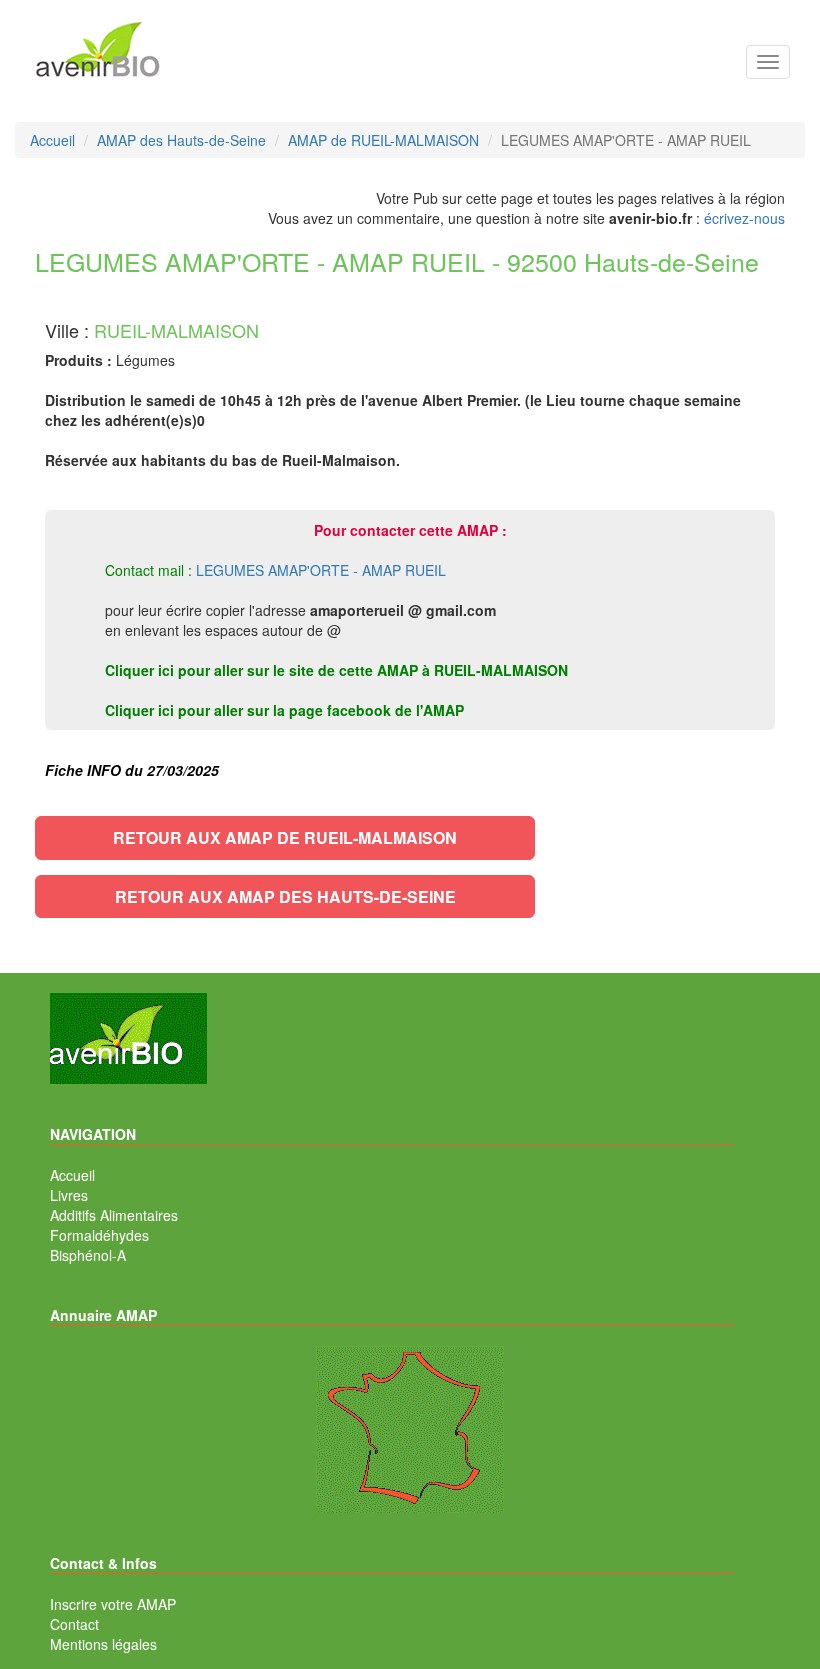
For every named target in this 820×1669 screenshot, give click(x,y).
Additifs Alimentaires (114, 1215)
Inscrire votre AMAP (113, 1604)
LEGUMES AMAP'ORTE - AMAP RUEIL (321, 570)
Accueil (72, 1175)
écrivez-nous (744, 218)
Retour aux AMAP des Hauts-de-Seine (285, 896)
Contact (74, 1624)
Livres (69, 1195)
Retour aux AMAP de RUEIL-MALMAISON (285, 837)
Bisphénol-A (88, 1255)
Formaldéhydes (99, 1235)
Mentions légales (103, 1644)
